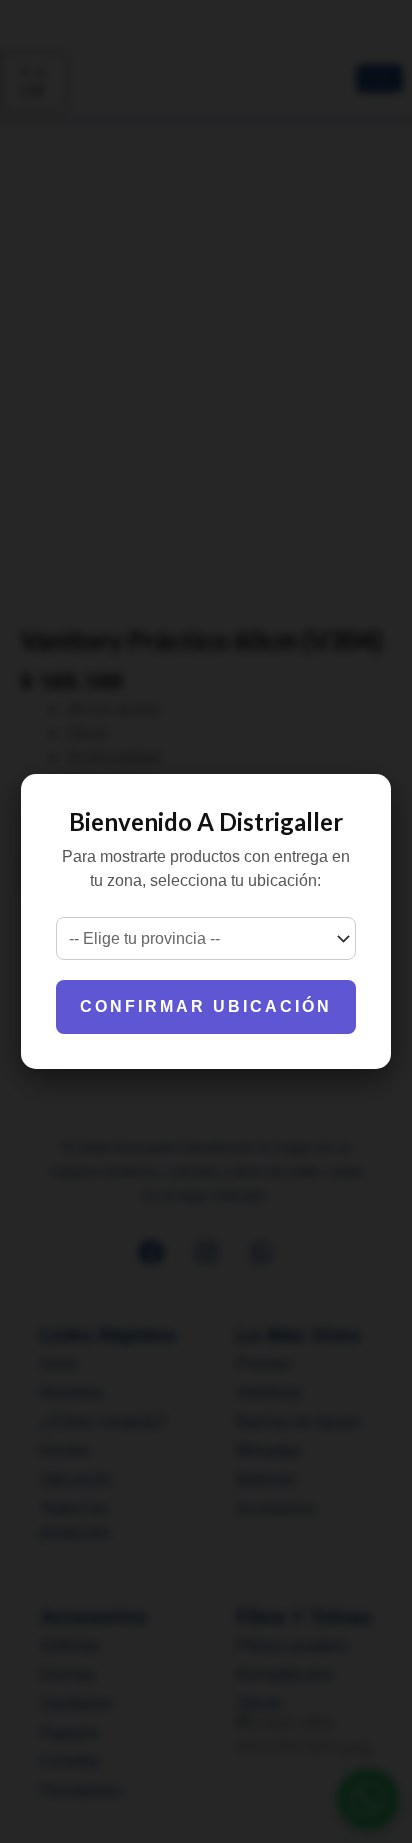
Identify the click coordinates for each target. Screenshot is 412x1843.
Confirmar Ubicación (206, 1006)
